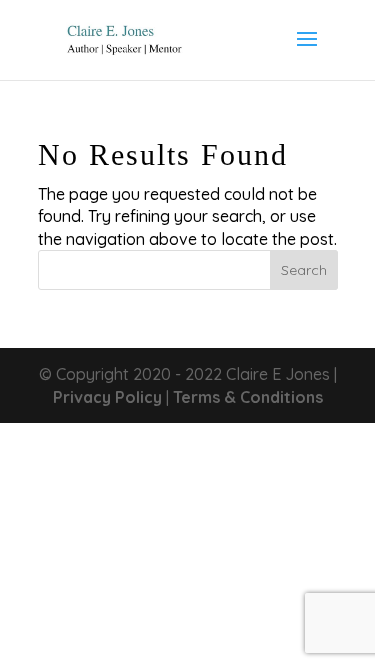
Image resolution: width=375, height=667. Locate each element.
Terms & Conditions (248, 397)
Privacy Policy (107, 397)
